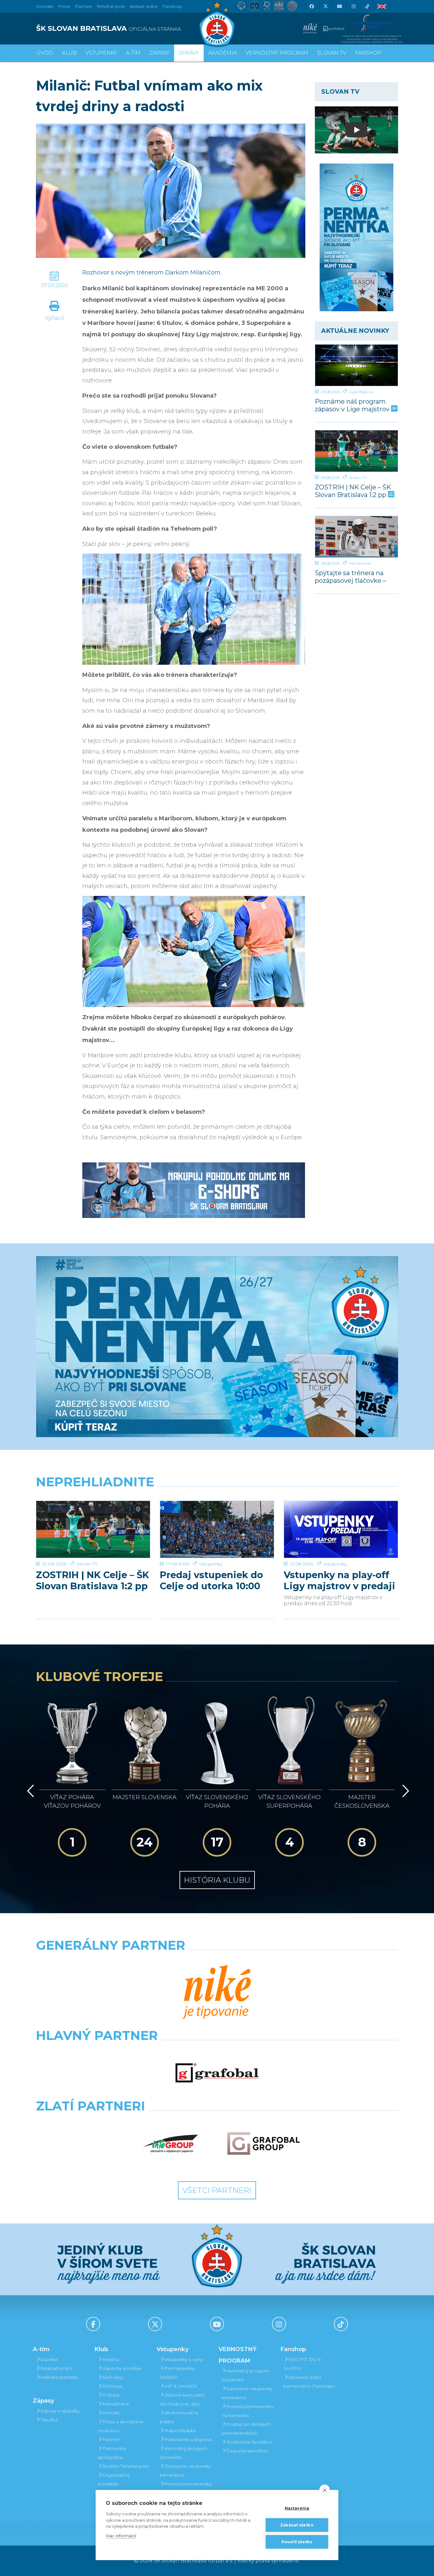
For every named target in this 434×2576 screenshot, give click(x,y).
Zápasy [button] (159, 53)
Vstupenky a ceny (184, 2359)
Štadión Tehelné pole (126, 2466)
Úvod (45, 53)
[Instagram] (353, 6)
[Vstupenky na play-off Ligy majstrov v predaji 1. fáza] (341, 1529)
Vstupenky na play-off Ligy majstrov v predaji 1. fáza (339, 1580)
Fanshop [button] (368, 53)
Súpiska (49, 2359)
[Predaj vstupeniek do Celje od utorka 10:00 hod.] (217, 1529)
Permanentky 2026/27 (177, 2373)
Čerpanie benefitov (248, 2451)
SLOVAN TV (332, 53)
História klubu (217, 1880)
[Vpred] (404, 1791)
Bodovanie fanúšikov (249, 2442)
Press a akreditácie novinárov (121, 2426)
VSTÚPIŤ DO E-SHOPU (303, 2364)
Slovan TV (358, 478)
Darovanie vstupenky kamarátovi (185, 2471)
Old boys (112, 2386)
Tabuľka (49, 2420)
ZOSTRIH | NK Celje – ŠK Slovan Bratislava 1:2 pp (353, 491)
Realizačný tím (56, 2368)
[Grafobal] (217, 2073)
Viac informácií (121, 2536)
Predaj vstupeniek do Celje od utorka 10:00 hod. (211, 1580)
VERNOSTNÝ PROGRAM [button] (277, 53)
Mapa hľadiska (180, 2431)
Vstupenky (211, 1564)
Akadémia (222, 53)
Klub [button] (69, 53)
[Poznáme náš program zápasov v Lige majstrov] (357, 365)
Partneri (111, 2439)
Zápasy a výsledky (60, 2411)
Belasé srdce (144, 6)
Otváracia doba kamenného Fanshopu (309, 2382)
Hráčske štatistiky (59, 2377)
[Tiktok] (367, 6)
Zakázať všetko (297, 2525)
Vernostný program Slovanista (184, 2453)
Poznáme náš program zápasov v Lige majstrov (353, 405)
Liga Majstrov (361, 392)
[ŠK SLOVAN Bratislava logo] (217, 24)
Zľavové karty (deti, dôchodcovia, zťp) (183, 2399)
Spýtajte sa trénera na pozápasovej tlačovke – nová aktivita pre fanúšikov (350, 577)
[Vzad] (29, 1791)
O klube (111, 2395)
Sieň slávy (113, 2377)
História (111, 2359)
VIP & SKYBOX (181, 2386)
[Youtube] (339, 6)
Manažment (116, 2404)
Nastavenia (297, 2508)
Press (64, 6)
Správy (189, 53)
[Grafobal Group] (264, 2143)
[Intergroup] (171, 2143)
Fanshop (172, 6)
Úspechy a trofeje (122, 2368)
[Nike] (217, 1993)
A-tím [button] (133, 53)
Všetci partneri (217, 2190)
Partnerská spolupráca (112, 2453)
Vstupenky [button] (101, 53)
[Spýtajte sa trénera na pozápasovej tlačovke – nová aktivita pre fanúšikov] (357, 537)
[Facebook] (311, 6)
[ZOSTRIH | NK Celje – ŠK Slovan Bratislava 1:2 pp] (357, 451)
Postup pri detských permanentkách (246, 2429)
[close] (325, 2490)
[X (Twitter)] (325, 6)
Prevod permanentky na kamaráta (186, 2488)
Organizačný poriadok (114, 2479)
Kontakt (111, 2413)
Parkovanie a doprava (188, 2439)
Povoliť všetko (297, 2542)
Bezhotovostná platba (179, 2417)
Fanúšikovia (360, 563)
